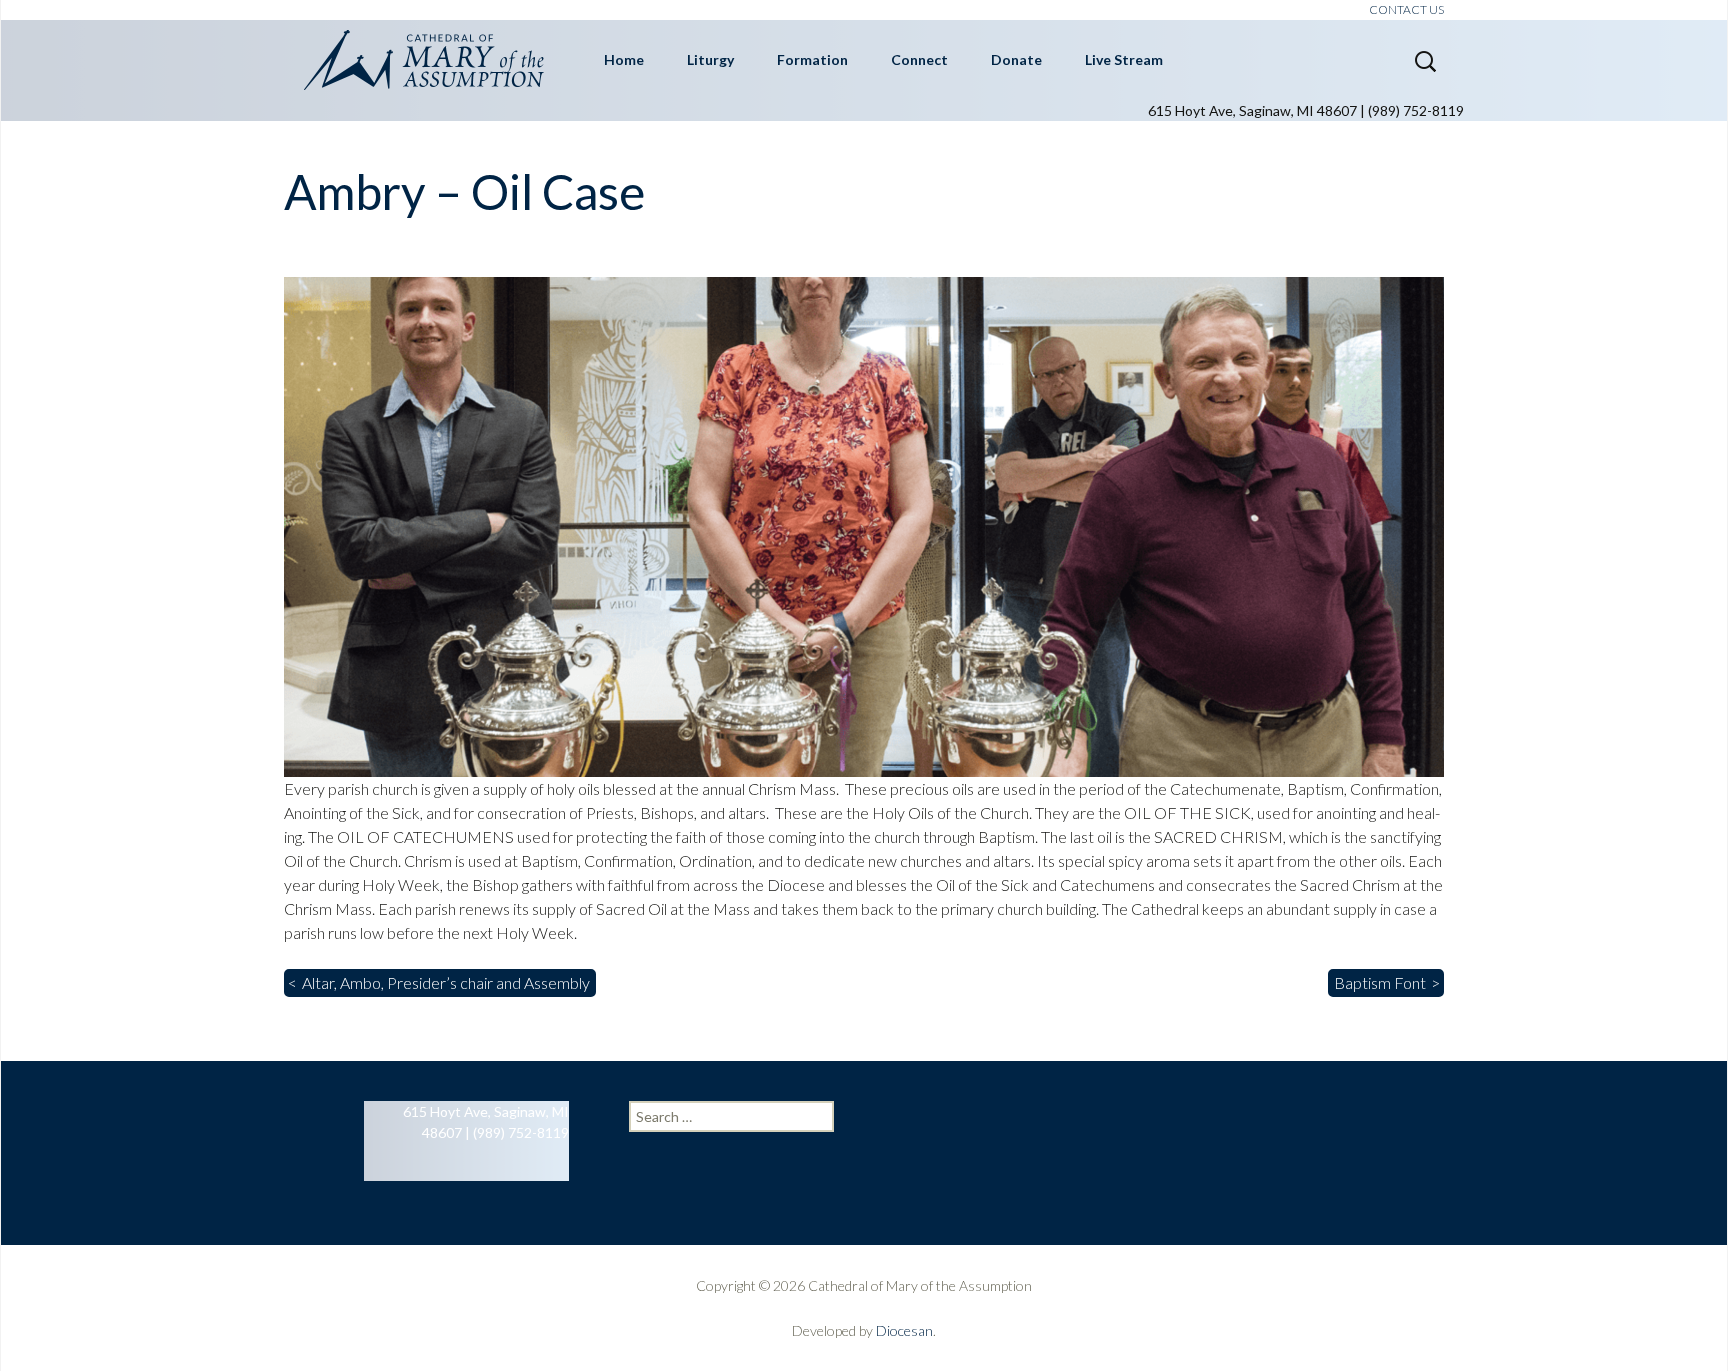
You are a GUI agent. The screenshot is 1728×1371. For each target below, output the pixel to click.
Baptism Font (1380, 982)
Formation (812, 59)
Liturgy (710, 59)
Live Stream (1124, 59)
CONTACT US (1406, 9)
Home (624, 59)
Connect (919, 59)
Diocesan (904, 1330)
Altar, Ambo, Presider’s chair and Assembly (446, 982)
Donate (1016, 59)
